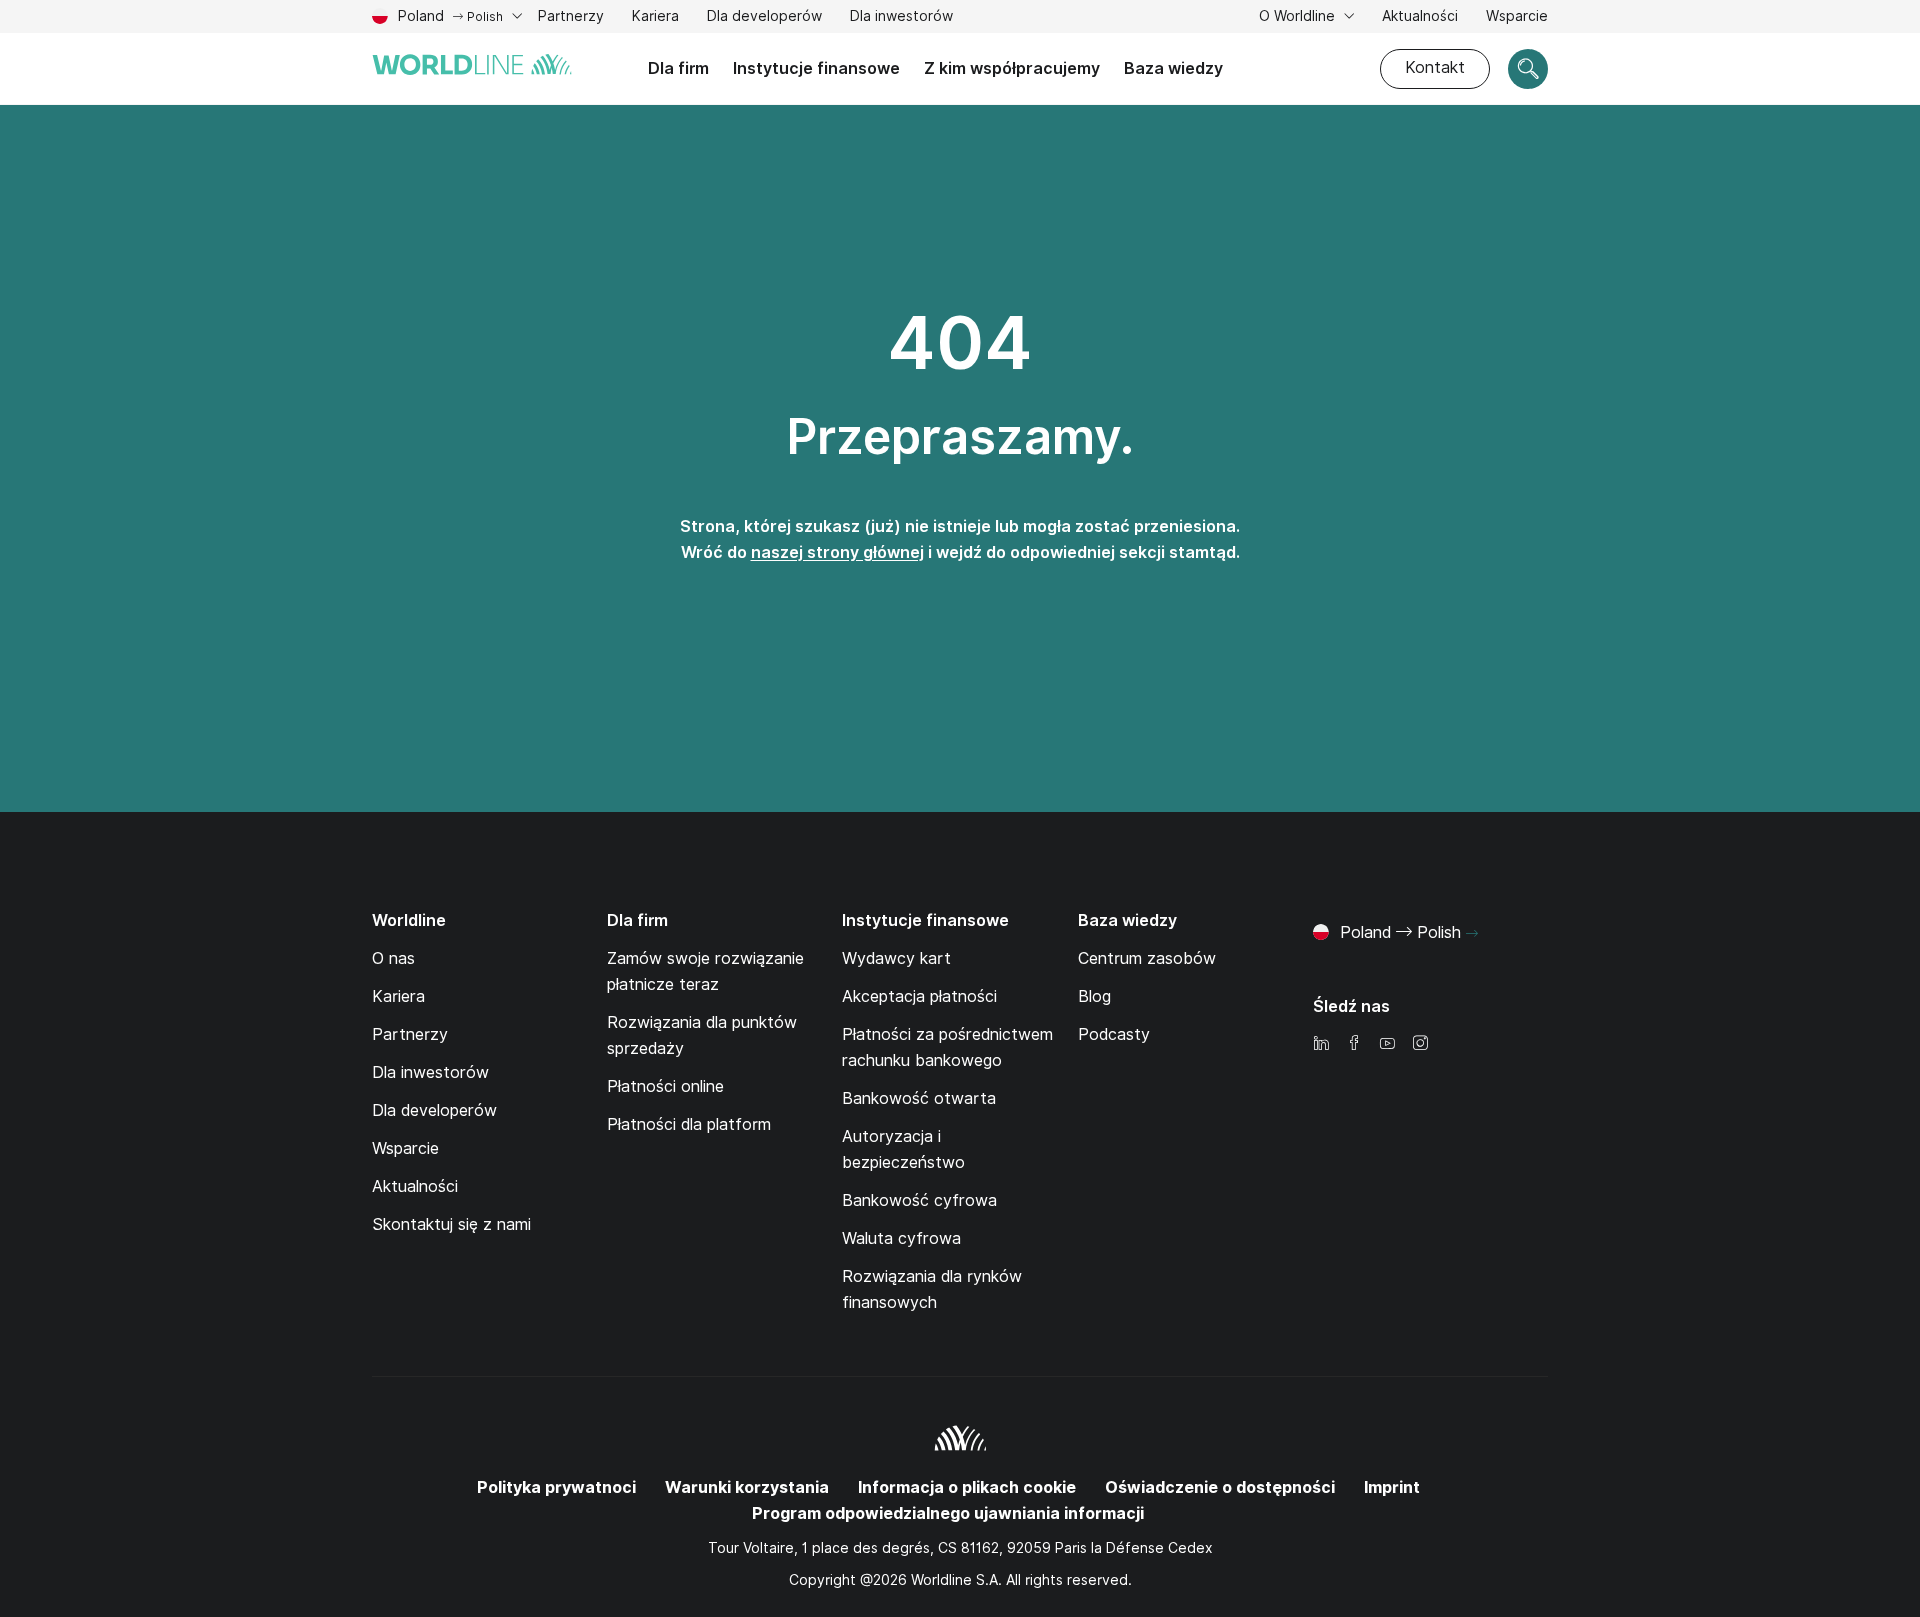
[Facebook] (1354, 1044)
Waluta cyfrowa (901, 1238)
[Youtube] (1387, 1044)
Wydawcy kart (896, 958)
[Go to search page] (1528, 69)
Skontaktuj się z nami (451, 1224)
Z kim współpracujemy (1012, 68)
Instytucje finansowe (816, 68)
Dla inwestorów (901, 18)
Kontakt (1435, 67)
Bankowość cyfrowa (919, 1200)
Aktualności (1420, 16)
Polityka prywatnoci (556, 1487)
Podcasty (1114, 1034)
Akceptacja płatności (919, 996)
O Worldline (1299, 16)
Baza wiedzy (1173, 68)
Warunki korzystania (747, 1487)
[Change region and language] (1472, 934)
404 (960, 343)
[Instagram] (1420, 1044)
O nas (393, 958)
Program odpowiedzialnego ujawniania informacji (948, 1513)
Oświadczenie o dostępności (1220, 1487)
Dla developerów (764, 16)
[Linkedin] (1321, 1044)
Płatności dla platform (689, 1124)
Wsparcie (1517, 18)
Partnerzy (571, 18)
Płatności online (665, 1086)
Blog (1094, 996)
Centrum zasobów (1147, 958)
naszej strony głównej (837, 552)
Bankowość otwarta (919, 1098)
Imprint (1392, 1487)
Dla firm (678, 68)
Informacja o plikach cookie (967, 1487)
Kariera (655, 18)
